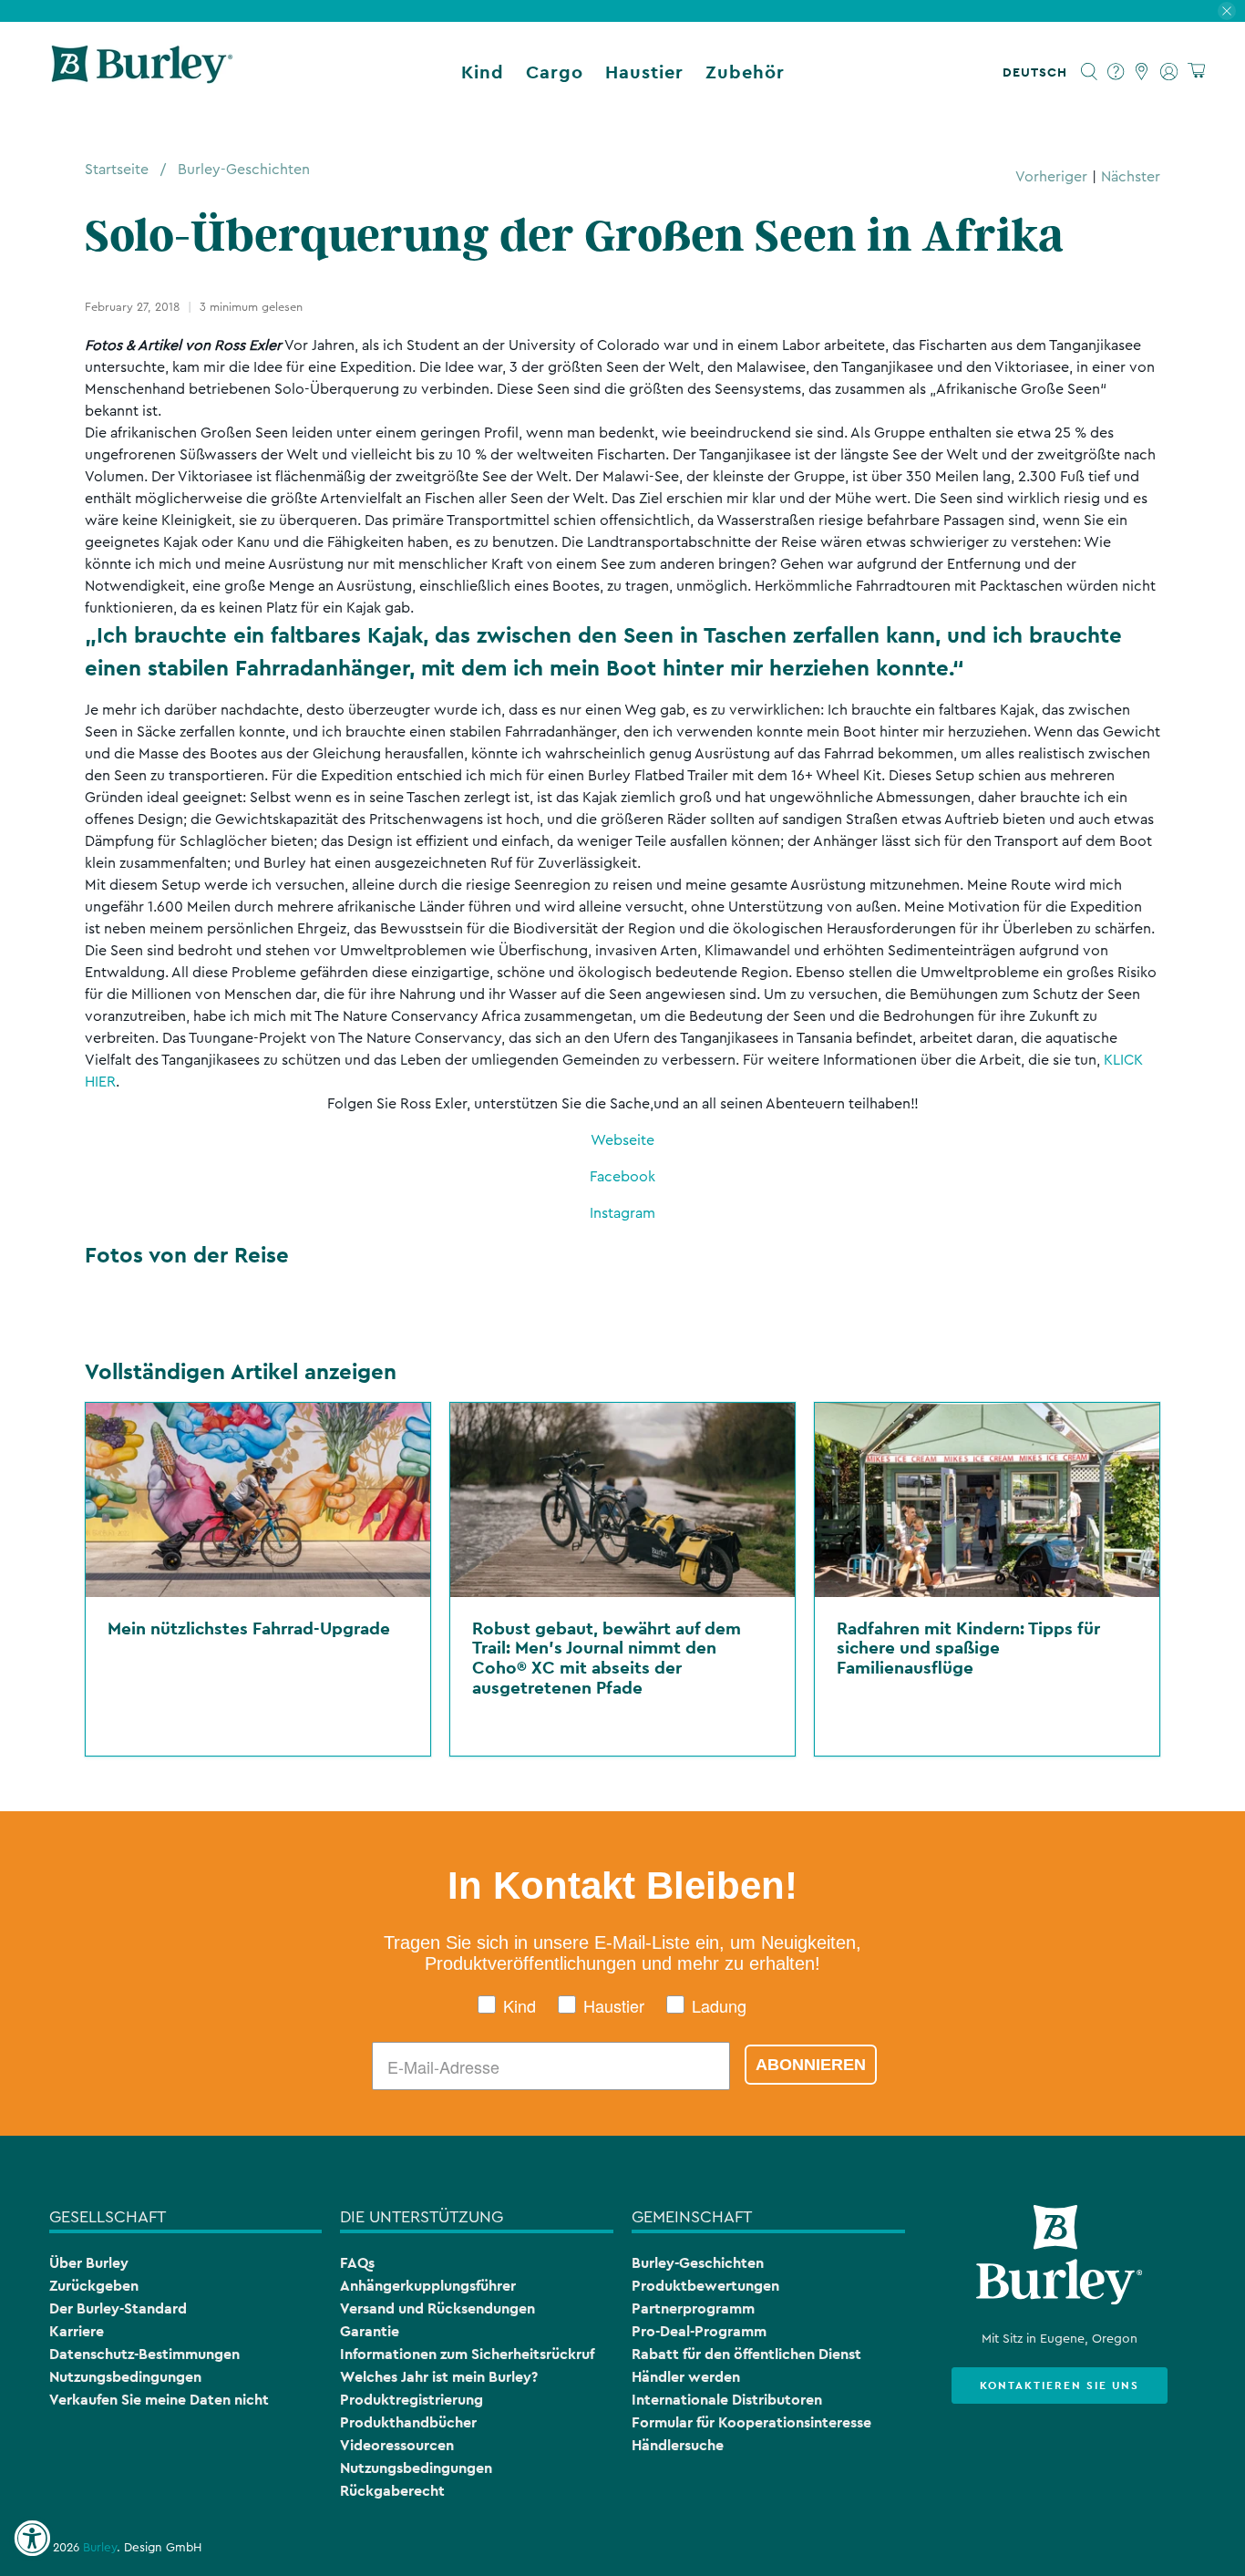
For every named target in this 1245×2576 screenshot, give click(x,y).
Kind (483, 72)
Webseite (622, 1140)
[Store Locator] (1142, 72)
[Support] (1116, 72)
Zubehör (745, 72)
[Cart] (1196, 72)
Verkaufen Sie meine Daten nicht (159, 2400)
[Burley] (142, 72)
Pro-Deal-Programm (699, 2331)
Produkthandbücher (408, 2422)
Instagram (622, 1213)
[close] (1227, 11)
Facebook (622, 1177)
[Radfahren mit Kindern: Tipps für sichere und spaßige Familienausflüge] (987, 1500)
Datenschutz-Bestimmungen (144, 2354)
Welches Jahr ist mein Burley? (439, 2377)
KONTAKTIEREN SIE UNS (1060, 2385)
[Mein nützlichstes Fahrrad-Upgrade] (258, 1500)
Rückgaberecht (392, 2491)
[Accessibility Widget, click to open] (32, 2539)
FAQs (357, 2263)
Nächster (1131, 177)
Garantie (370, 2331)
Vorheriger (1051, 177)
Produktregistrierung (412, 2400)
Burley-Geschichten (244, 170)
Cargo (555, 72)
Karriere (77, 2331)
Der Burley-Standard (118, 2308)
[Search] (1090, 72)
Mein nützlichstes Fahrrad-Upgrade (249, 1628)
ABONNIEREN (811, 2065)
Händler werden (686, 2377)
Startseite (117, 170)
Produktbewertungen (705, 2286)
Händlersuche (678, 2445)
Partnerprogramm (693, 2308)
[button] (1039, 72)
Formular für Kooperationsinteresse (751, 2422)
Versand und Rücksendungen (437, 2308)
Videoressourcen (397, 2445)
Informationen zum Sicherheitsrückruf (467, 2354)
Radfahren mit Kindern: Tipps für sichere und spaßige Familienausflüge (968, 1648)
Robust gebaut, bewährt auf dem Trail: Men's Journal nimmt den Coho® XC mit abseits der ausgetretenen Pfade (607, 1658)
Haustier (644, 72)
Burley (100, 2548)
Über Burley (89, 2263)
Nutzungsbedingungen (125, 2377)
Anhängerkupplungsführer (428, 2286)
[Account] (1169, 72)
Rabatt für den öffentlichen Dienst (746, 2354)
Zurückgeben (94, 2286)
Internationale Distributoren (727, 2400)
